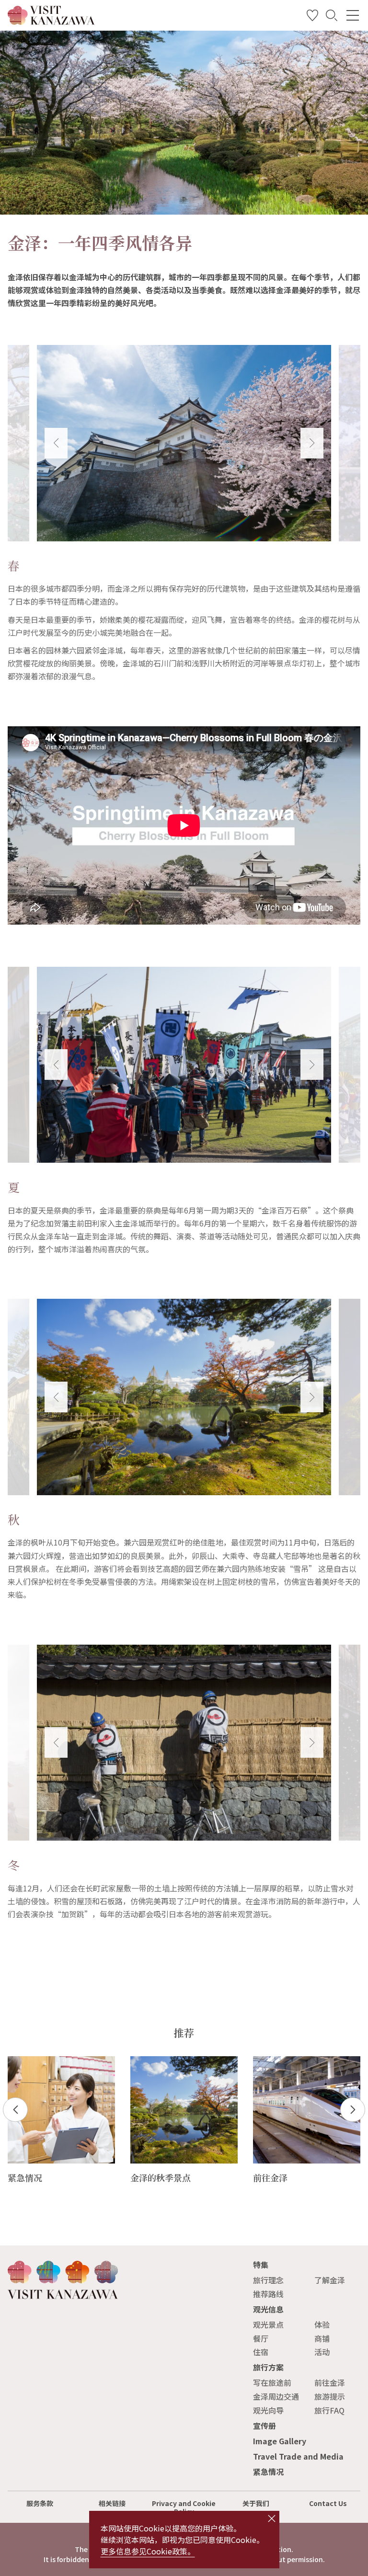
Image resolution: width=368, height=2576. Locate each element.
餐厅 (261, 2338)
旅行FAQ (329, 2410)
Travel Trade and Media (298, 2456)
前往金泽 (330, 2382)
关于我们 (256, 2503)
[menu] (353, 15)
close (272, 2519)
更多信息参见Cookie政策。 (148, 2551)
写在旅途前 (272, 2382)
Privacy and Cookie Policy (184, 2507)
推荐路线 (268, 2294)
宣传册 (264, 2426)
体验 (322, 2324)
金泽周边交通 (276, 2396)
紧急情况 (268, 2472)
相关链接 (112, 2503)
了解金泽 (330, 2280)
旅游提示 (330, 2396)
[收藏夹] (312, 17)
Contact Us (328, 2503)
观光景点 (268, 2324)
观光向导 (268, 2410)
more (17, 2061)
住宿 (261, 2352)
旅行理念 (268, 2280)
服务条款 (40, 2503)
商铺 (322, 2338)
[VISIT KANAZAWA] (51, 21)
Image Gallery (280, 2441)
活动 (322, 2352)
